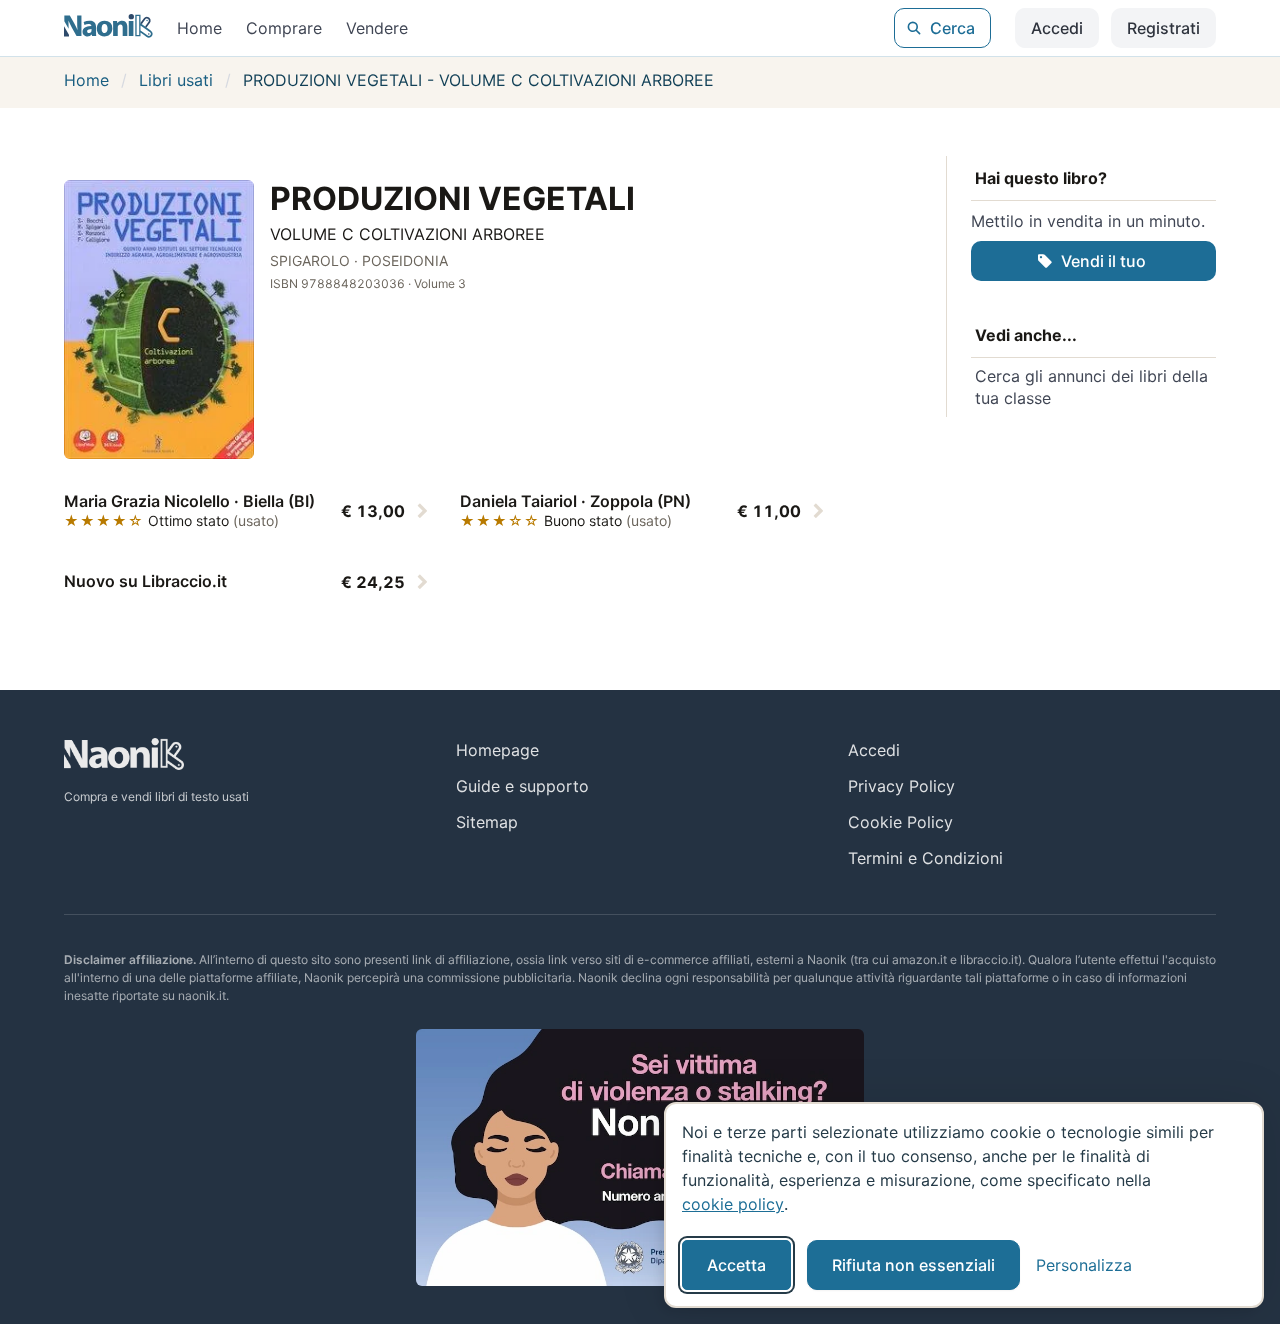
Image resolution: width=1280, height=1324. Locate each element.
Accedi (1057, 28)
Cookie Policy (900, 822)
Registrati (1163, 28)
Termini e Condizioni (925, 858)
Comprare (284, 28)
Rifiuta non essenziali (913, 1265)
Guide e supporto (522, 786)
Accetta (736, 1265)
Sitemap (487, 822)
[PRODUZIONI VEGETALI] (159, 319)
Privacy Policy (901, 786)
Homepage (497, 750)
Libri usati (176, 80)
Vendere (377, 28)
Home (199, 28)
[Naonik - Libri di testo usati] (108, 28)
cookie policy (733, 1204)
